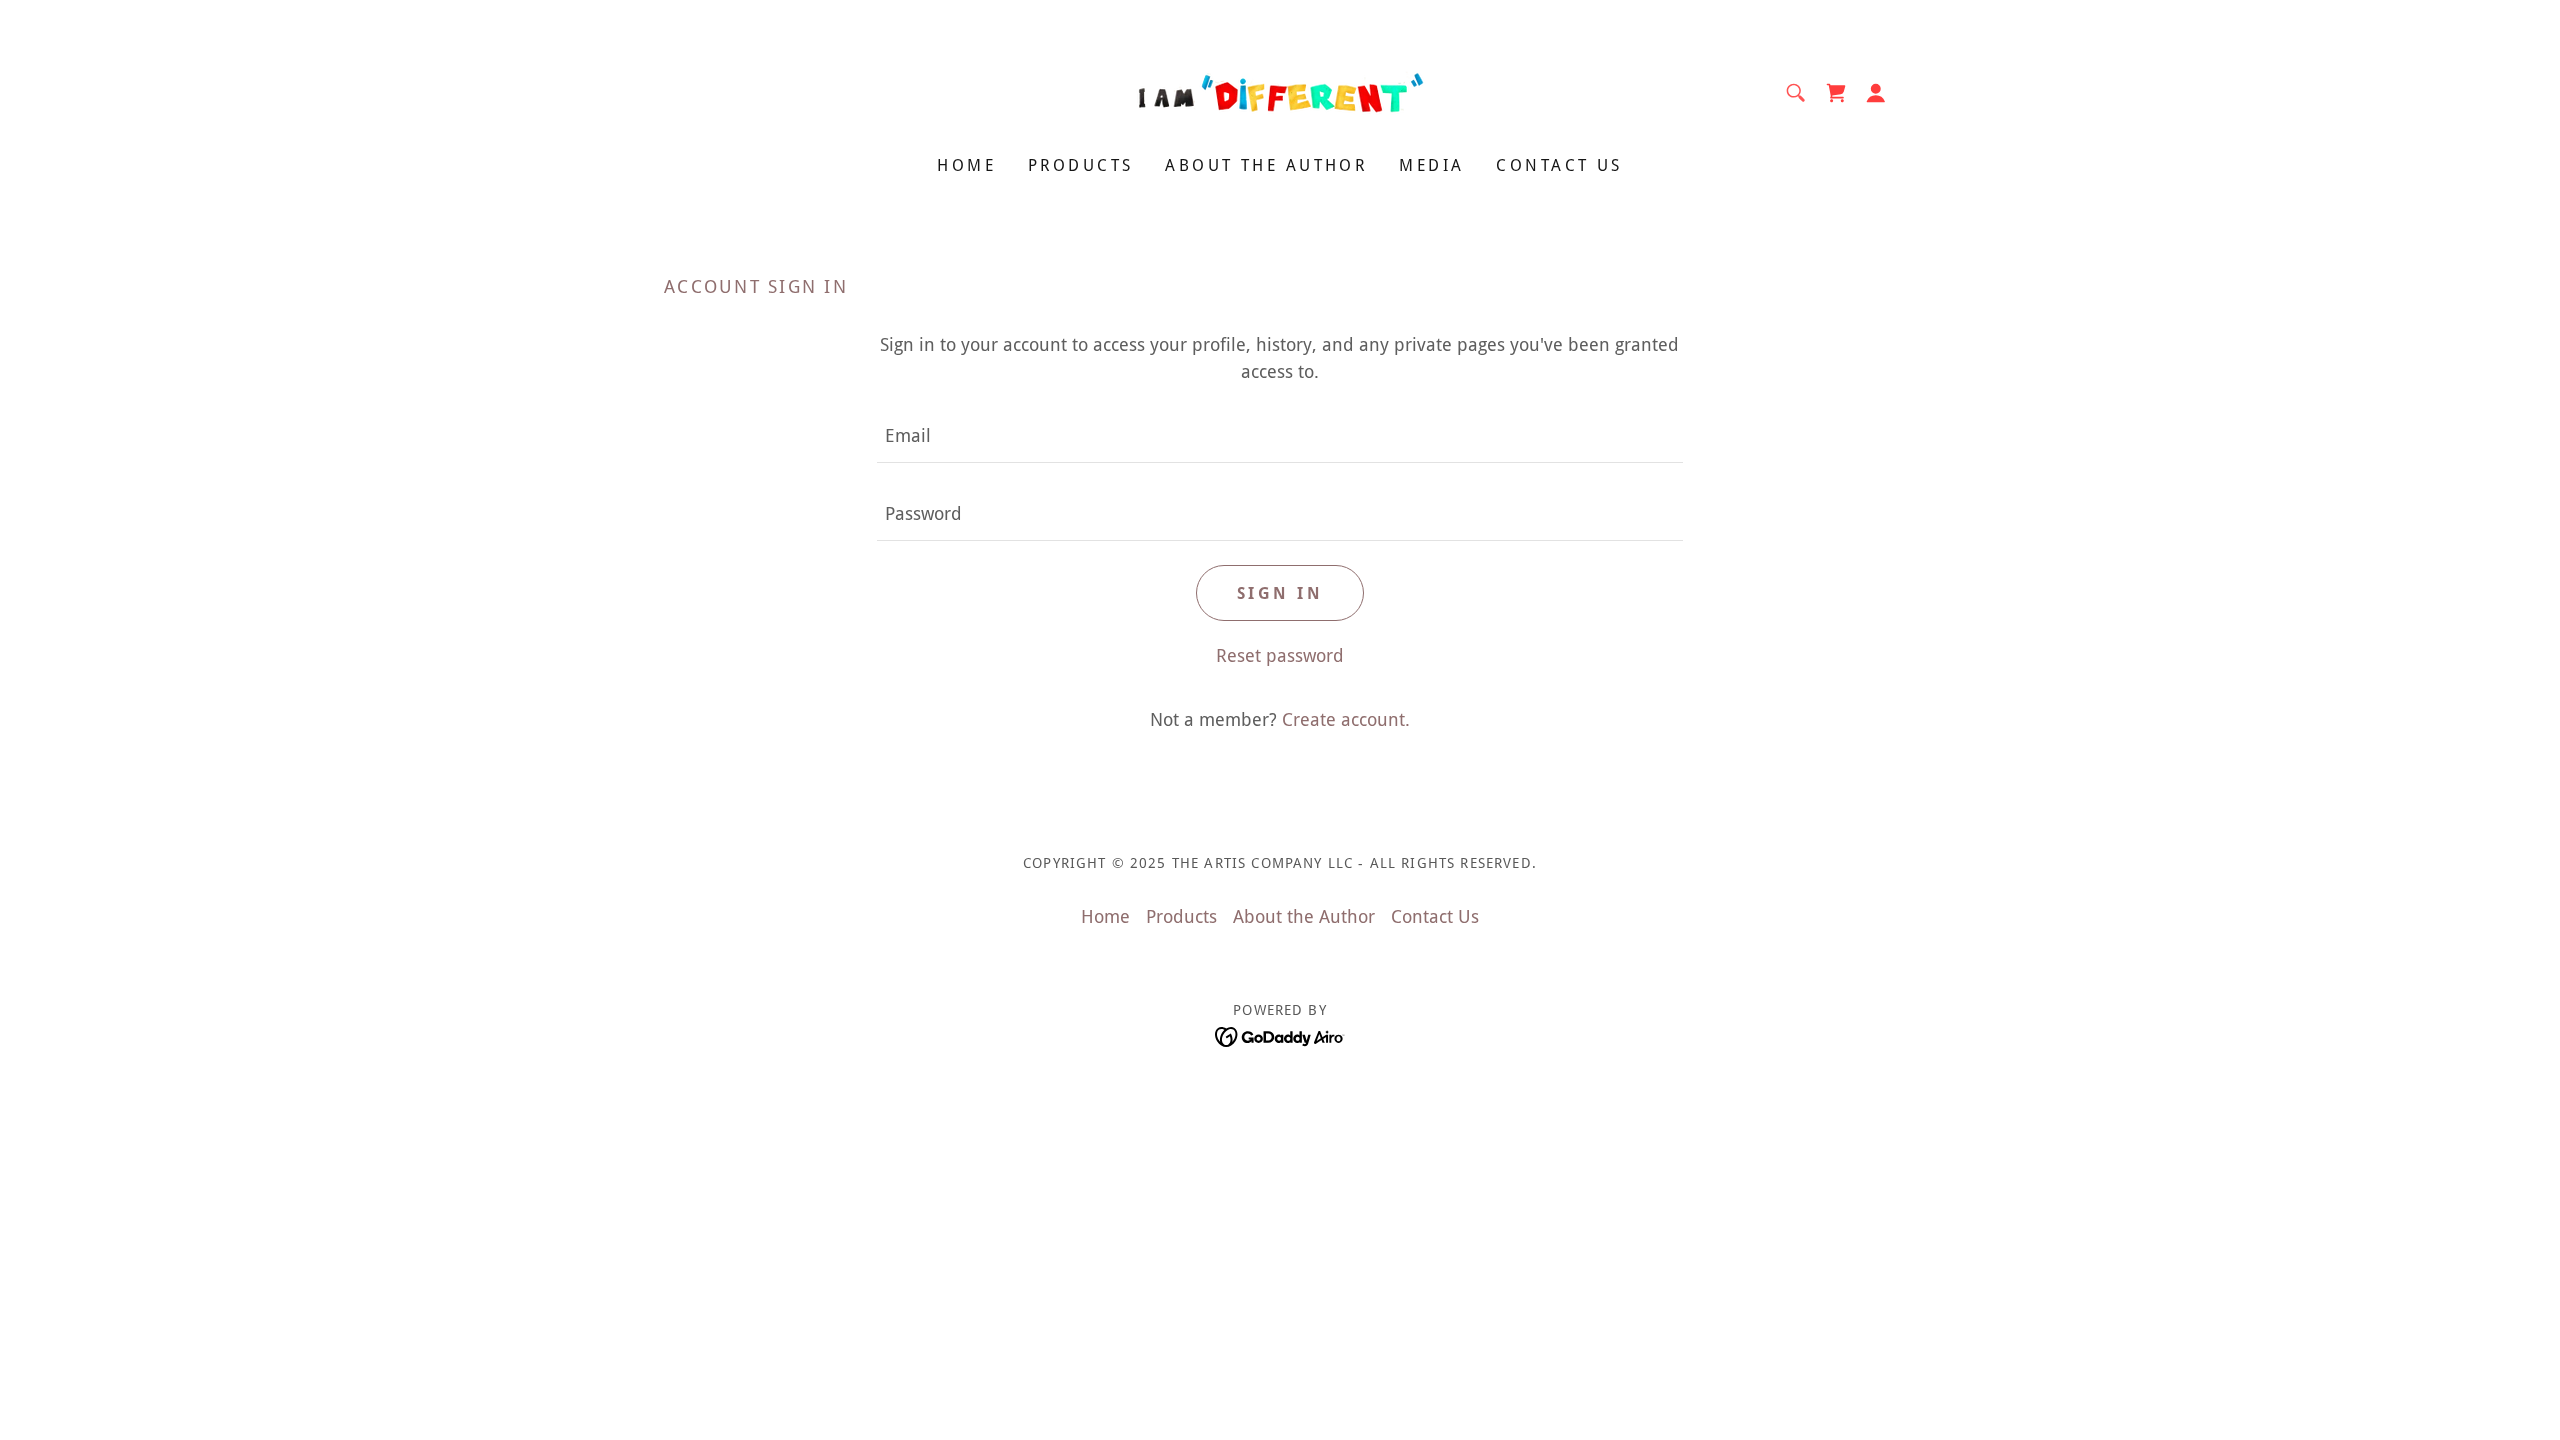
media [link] (1431, 165)
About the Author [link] (1266, 165)
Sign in (1280, 593)
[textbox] (1279, 436)
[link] (1280, 91)
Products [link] (1080, 165)
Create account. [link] (1346, 719)
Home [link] (966, 165)
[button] (1876, 93)
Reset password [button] (1280, 655)
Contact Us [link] (1559, 165)
